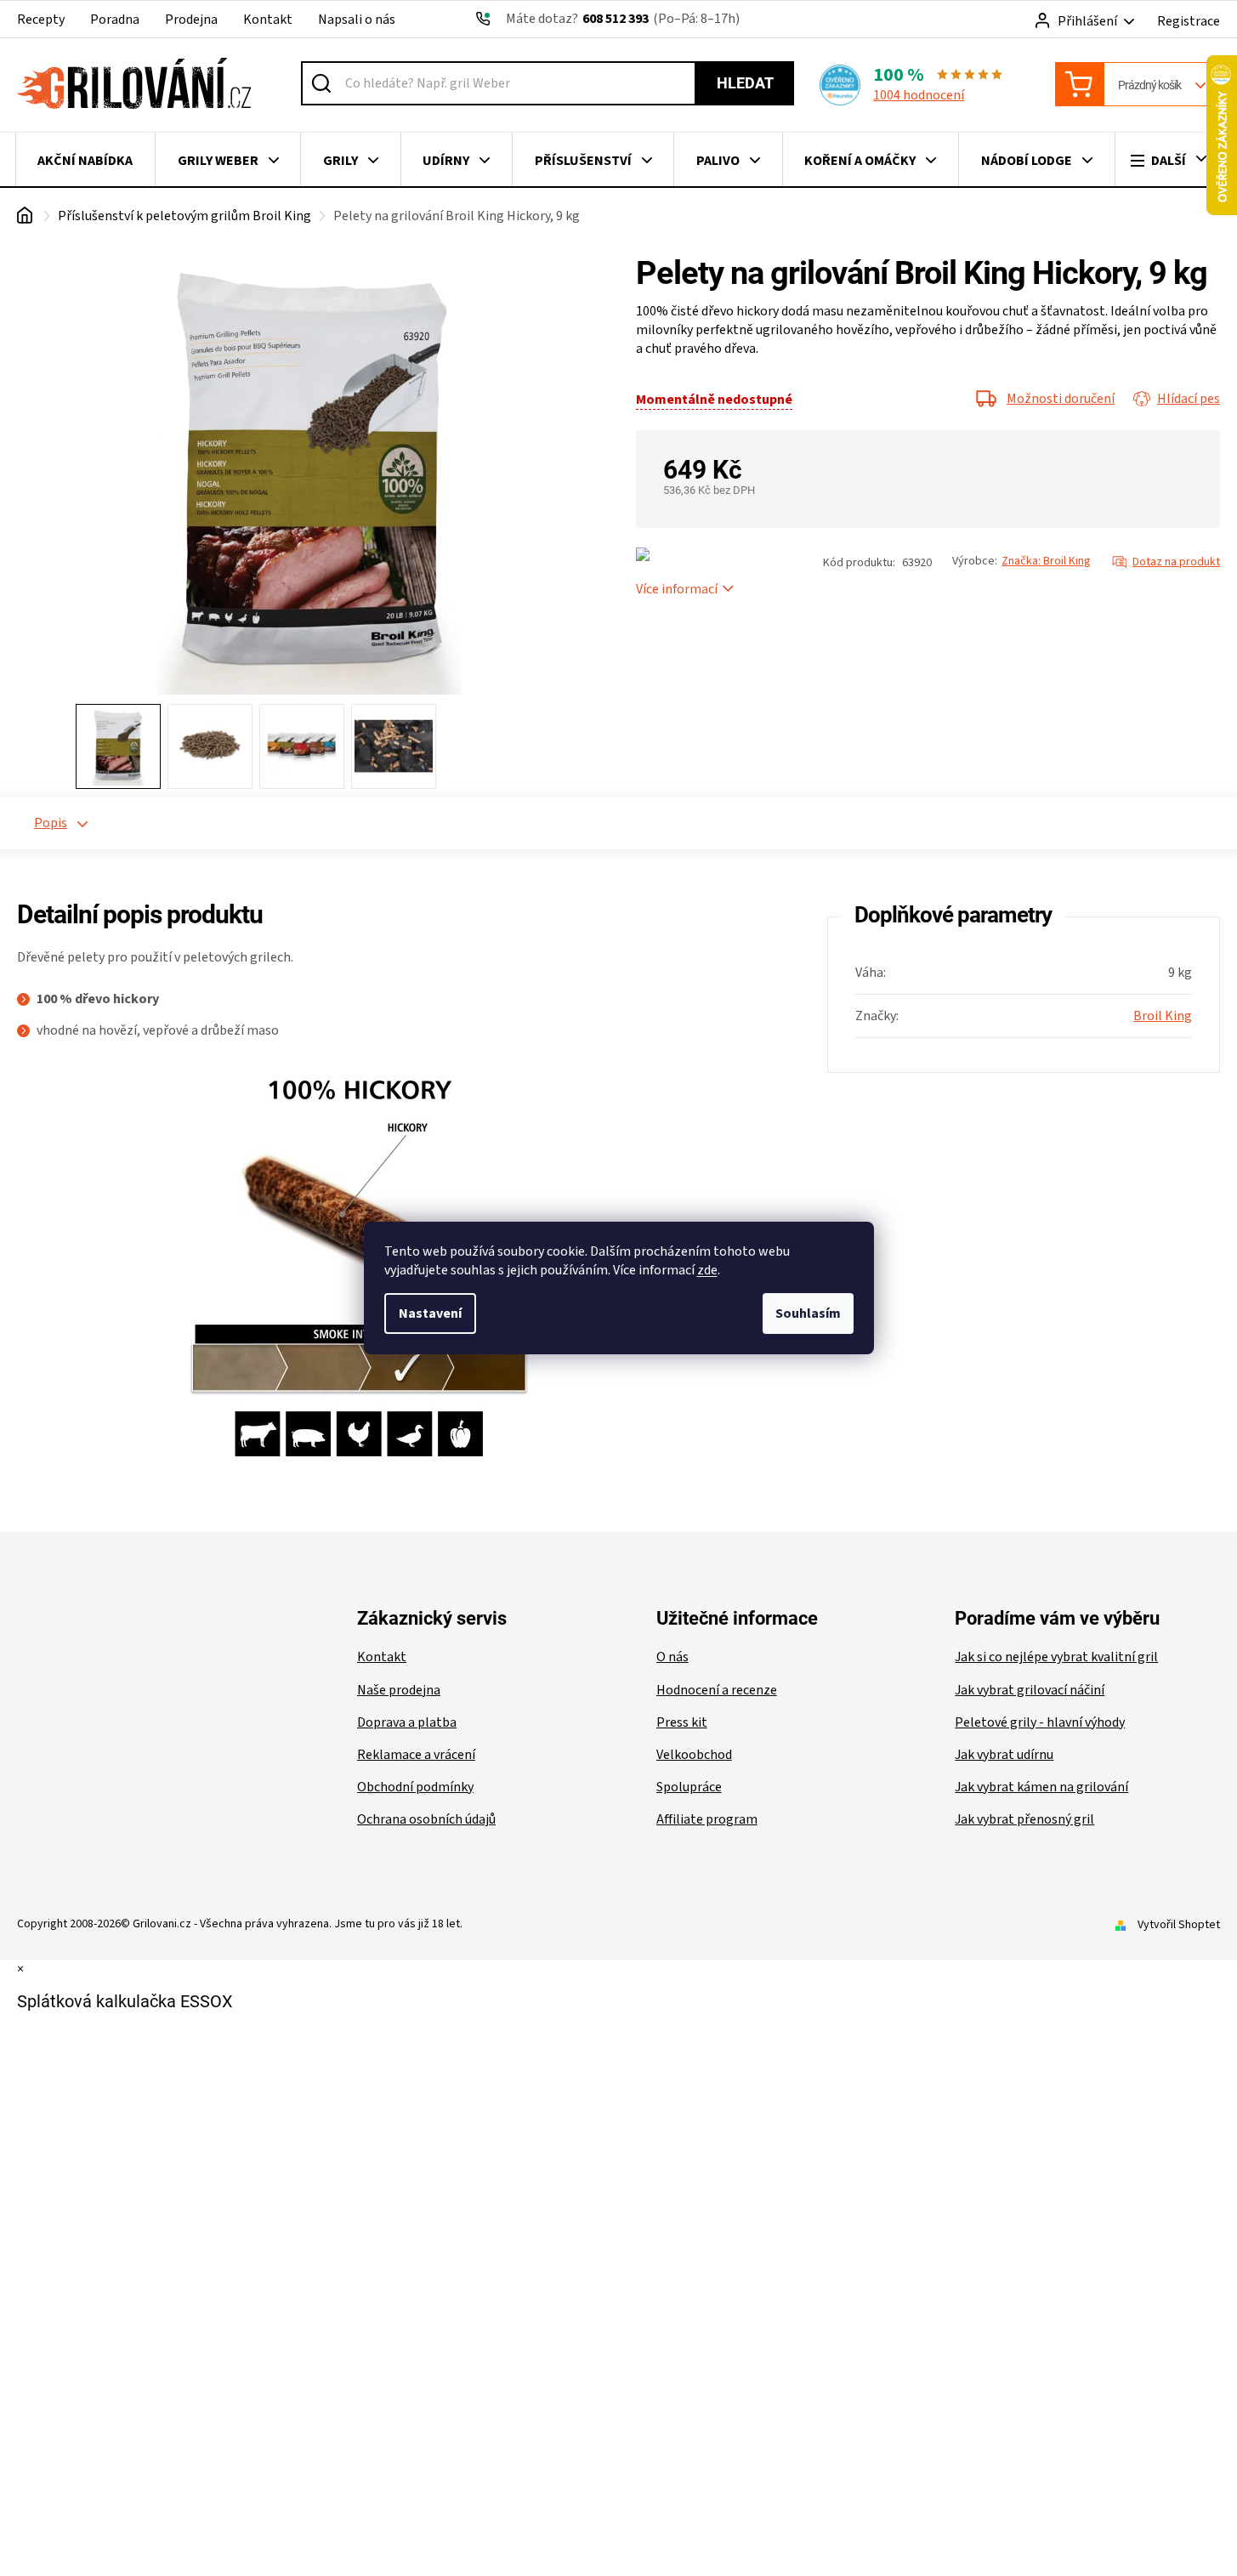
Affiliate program (707, 1819)
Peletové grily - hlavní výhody (1040, 1722)
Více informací (677, 589)
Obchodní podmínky (415, 1787)
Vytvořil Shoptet (1179, 1925)
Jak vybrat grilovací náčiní (1030, 1690)
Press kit (682, 1722)
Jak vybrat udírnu (1004, 1755)
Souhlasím (808, 1314)
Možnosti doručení (1061, 399)
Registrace (1189, 21)
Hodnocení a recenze (717, 1690)
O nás (672, 1657)
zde (707, 1270)
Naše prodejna (399, 1690)
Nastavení (430, 1314)
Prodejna (191, 20)
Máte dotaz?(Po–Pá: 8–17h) (623, 19)
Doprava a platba (407, 1722)
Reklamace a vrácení (416, 1755)
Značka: (1046, 561)
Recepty (41, 20)
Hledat (745, 83)
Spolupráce (689, 1787)
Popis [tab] (51, 823)
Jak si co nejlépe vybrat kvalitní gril (1056, 1657)
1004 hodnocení (919, 95)
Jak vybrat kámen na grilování (1041, 1787)
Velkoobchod (694, 1755)
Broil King (1163, 1016)
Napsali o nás (357, 20)
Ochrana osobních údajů (426, 1819)
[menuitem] (85, 161)
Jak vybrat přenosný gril (1024, 1819)
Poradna (115, 20)
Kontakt (268, 20)
